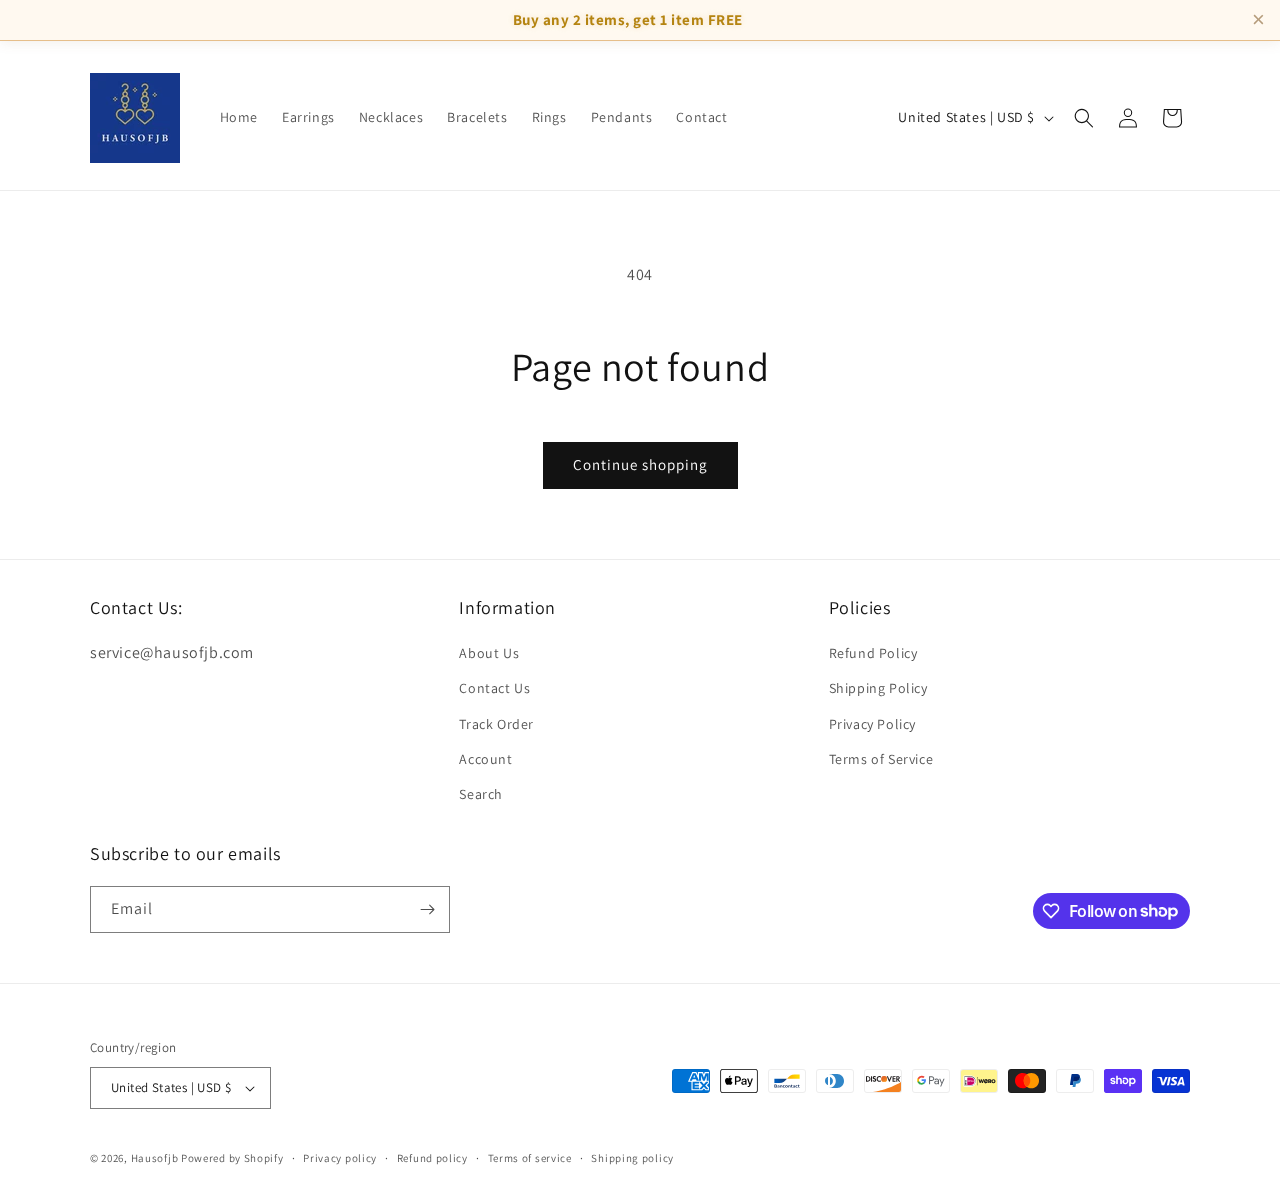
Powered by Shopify (232, 1158)
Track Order (496, 724)
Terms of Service (881, 759)
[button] (1084, 118)
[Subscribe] (427, 909)
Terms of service (530, 1158)
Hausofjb (155, 1158)
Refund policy (432, 1158)
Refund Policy (873, 653)
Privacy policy (340, 1158)
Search (481, 794)
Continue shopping (640, 464)
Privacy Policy (872, 724)
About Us (489, 653)
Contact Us (494, 688)
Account (485, 759)
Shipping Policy (878, 688)
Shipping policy (632, 1158)
